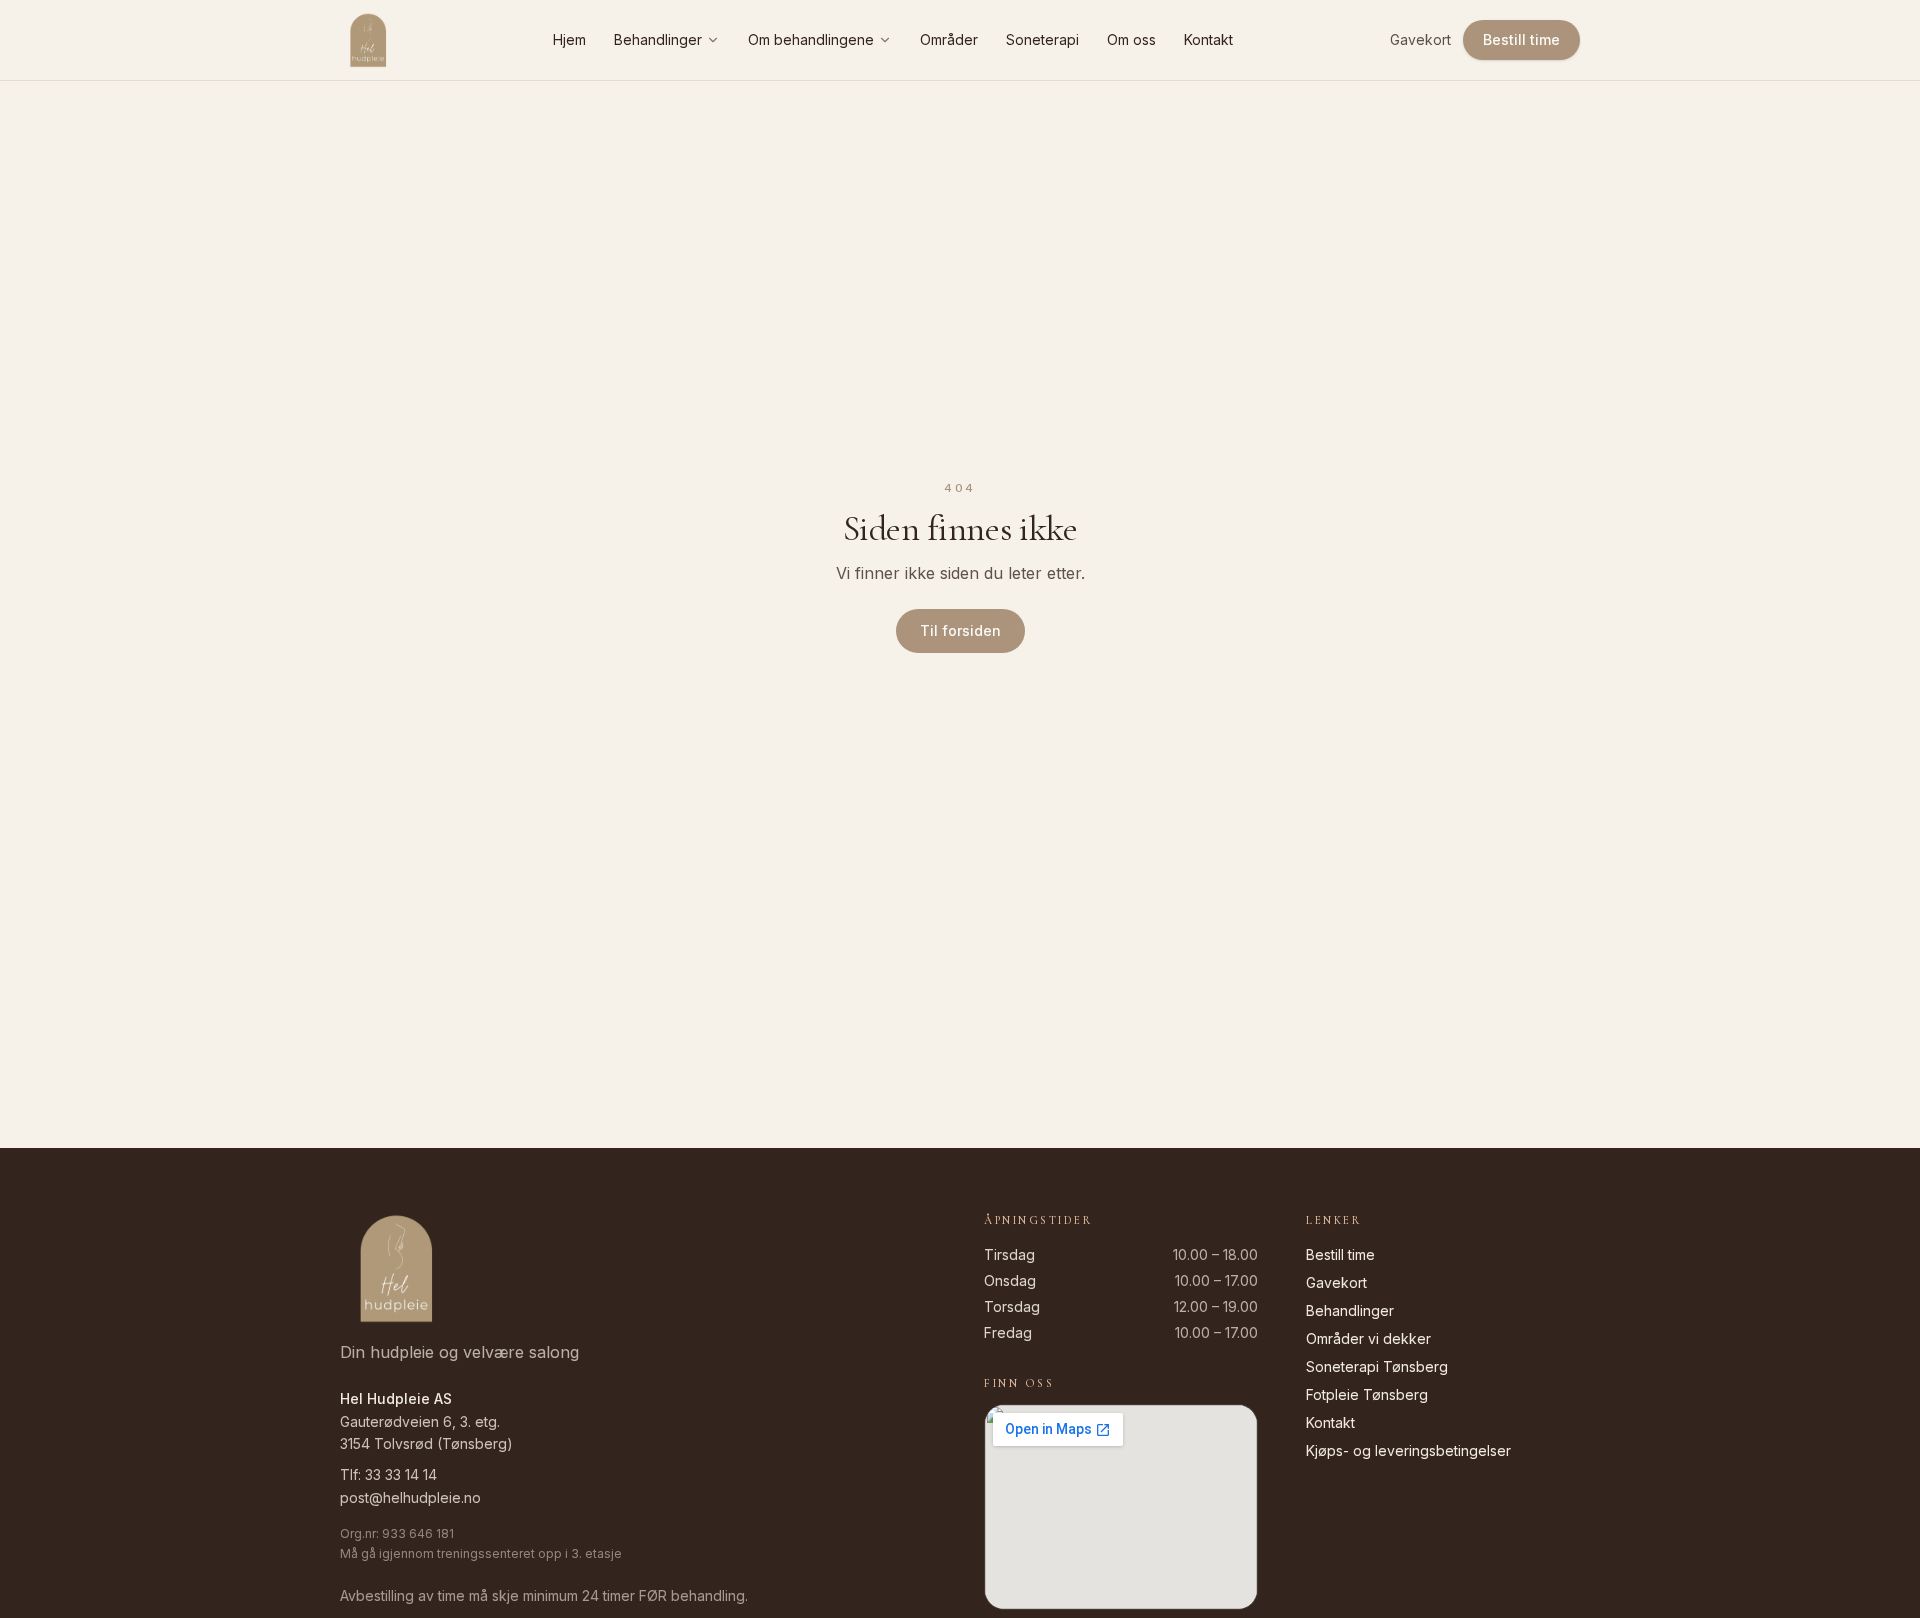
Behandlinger (658, 39)
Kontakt (1208, 39)
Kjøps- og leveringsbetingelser (1408, 1450)
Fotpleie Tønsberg (1367, 1394)
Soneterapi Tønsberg (1377, 1366)
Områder (949, 39)
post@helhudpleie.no (410, 1497)
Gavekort (1420, 39)
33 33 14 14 (401, 1474)
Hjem (569, 39)
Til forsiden (960, 630)
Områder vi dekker (1368, 1338)
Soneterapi (1042, 39)
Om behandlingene (811, 39)
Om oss (1131, 39)
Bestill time (1521, 39)
